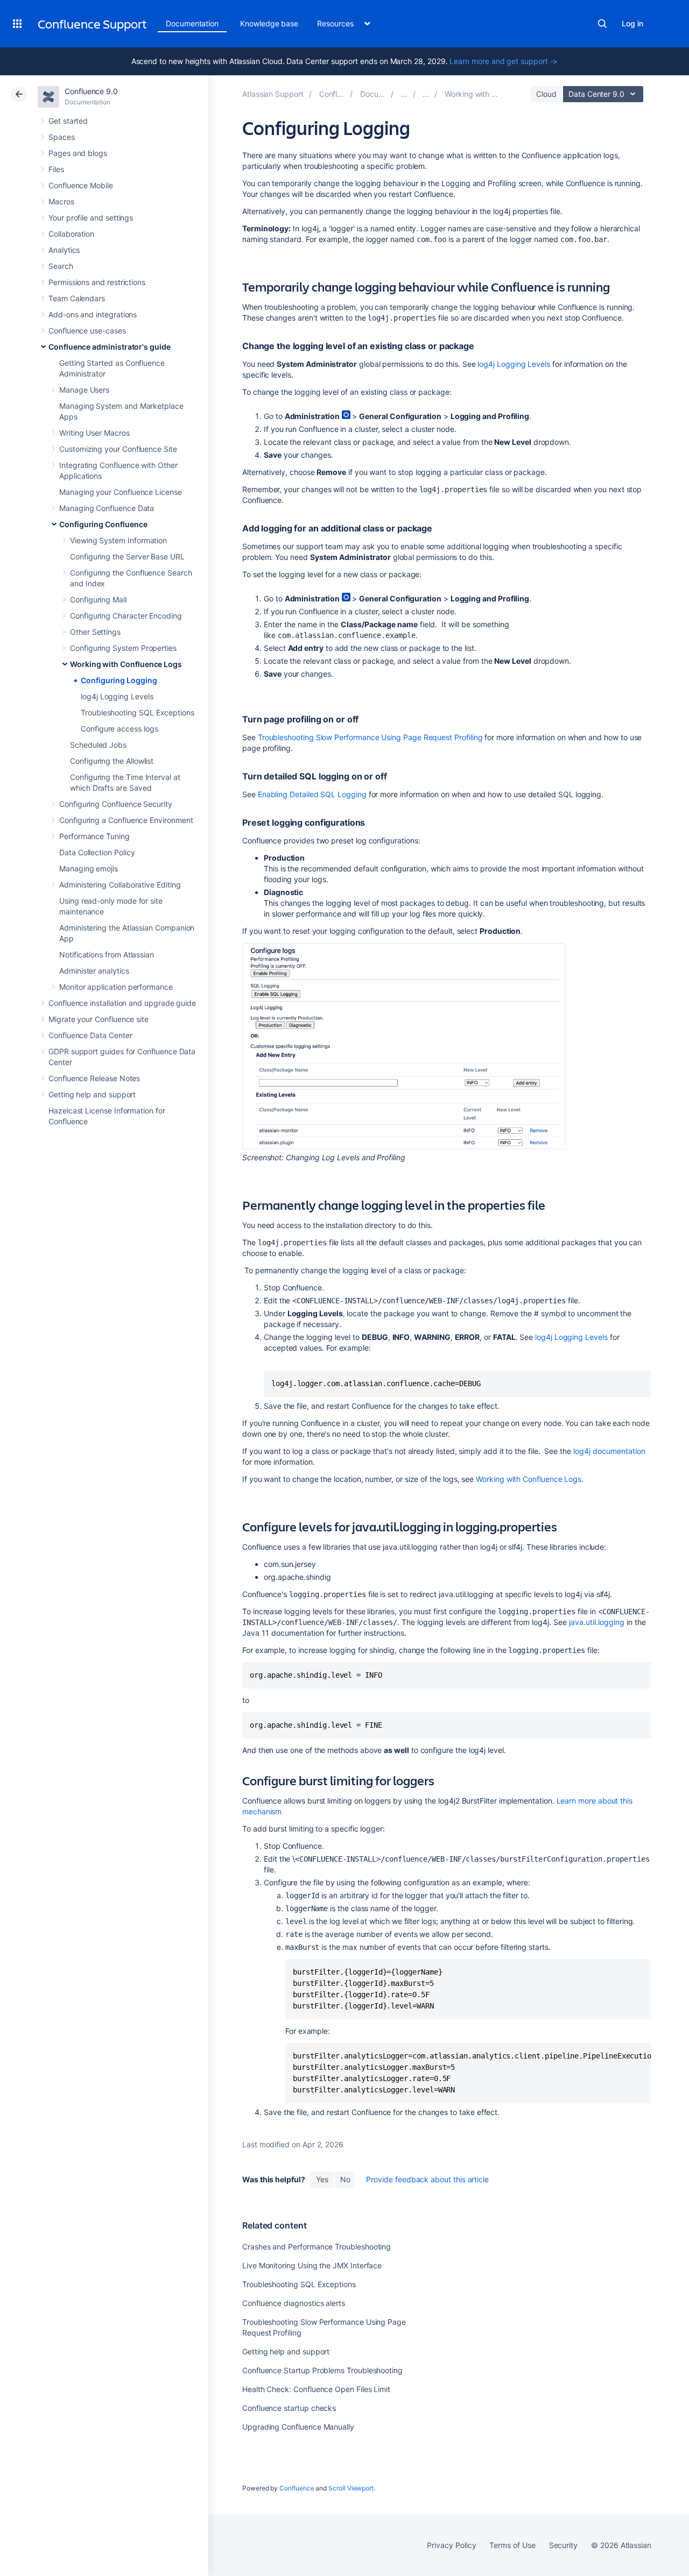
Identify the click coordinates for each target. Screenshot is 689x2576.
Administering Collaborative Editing (120, 885)
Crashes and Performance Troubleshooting (317, 2247)
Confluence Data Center (90, 1035)
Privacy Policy (451, 2545)
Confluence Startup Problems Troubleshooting (322, 2370)
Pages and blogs (78, 153)
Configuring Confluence (103, 524)
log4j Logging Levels (117, 696)
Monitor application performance (116, 987)
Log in (632, 23)
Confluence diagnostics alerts (294, 2303)
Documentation (192, 23)
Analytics (64, 250)
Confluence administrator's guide (110, 347)
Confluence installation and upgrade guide (122, 1003)
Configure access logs (119, 729)
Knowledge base (269, 23)
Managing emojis (89, 868)
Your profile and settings (91, 218)
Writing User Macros (94, 433)
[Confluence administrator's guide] (404, 94)
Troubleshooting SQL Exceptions (138, 712)
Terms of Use (512, 2545)
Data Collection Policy (97, 852)
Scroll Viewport (351, 2488)
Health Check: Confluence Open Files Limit (316, 2389)
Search (602, 24)
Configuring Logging (119, 680)
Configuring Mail (98, 599)
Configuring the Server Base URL (127, 556)
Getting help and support (92, 1094)
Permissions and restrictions (97, 282)
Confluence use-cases (87, 331)
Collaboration (71, 234)
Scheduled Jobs (98, 745)
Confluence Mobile (81, 185)
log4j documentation (609, 1451)
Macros (61, 201)
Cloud (546, 94)
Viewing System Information (118, 540)
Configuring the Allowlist (112, 761)
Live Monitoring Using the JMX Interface (312, 2265)
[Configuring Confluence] (426, 94)
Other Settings (95, 632)
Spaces (62, 137)
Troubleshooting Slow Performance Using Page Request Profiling (370, 737)
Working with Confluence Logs (126, 664)
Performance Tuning (94, 836)
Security (563, 2545)
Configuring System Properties (123, 648)
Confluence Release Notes (94, 1078)
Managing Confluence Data (107, 508)
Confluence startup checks (289, 2408)
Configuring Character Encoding (126, 616)
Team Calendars (77, 298)
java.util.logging (596, 1622)
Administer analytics (94, 971)
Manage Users (84, 390)
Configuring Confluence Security (116, 804)
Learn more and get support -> (504, 61)
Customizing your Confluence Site (118, 449)
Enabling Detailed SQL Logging (312, 794)
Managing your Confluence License (121, 492)
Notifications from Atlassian (107, 955)
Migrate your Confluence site (99, 1019)
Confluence (297, 2488)
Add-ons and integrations (93, 314)
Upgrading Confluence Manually (298, 2427)
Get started (68, 121)
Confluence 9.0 (91, 91)
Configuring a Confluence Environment (126, 820)
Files (56, 169)
